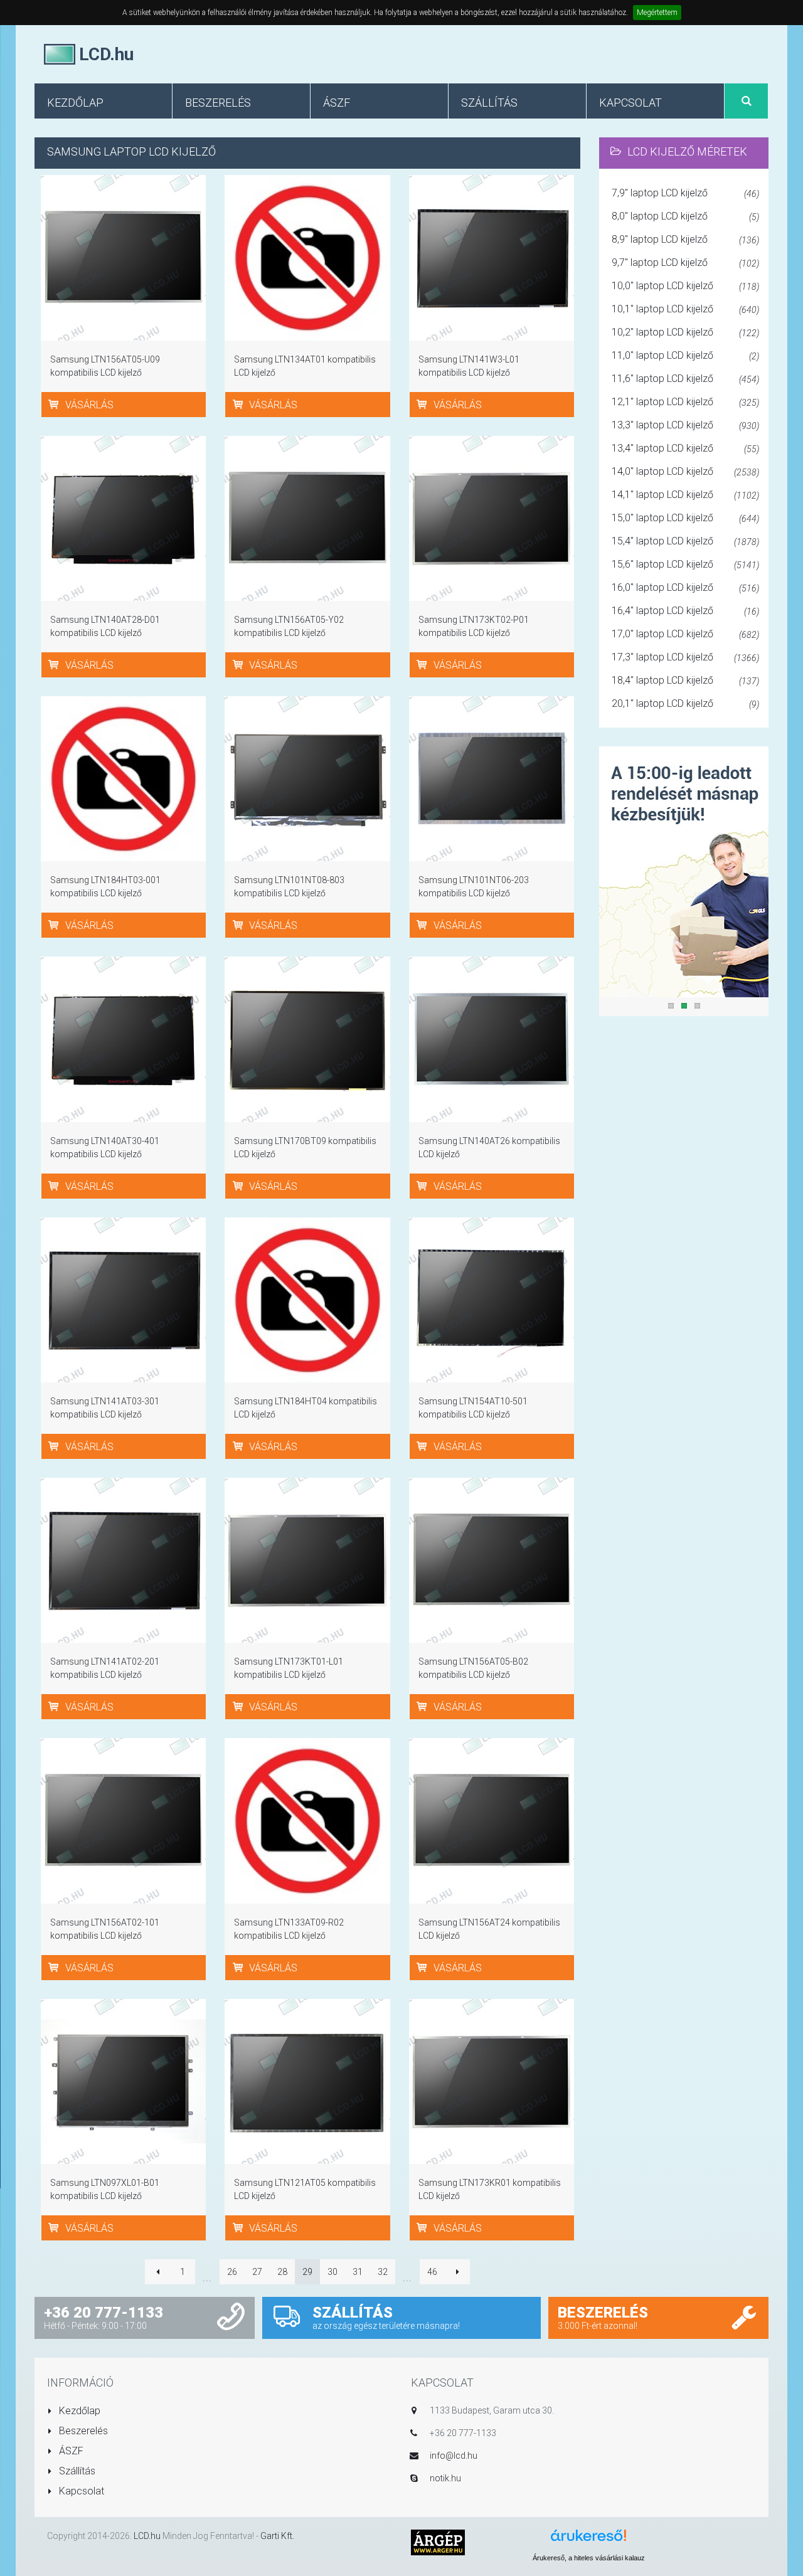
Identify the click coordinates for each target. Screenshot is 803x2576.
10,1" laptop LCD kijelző (685, 309)
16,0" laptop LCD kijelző (685, 587)
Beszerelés (82, 2431)
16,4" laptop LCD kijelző (685, 611)
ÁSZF (70, 2451)
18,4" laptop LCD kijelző (685, 680)
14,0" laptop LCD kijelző (685, 471)
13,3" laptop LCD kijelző (685, 425)
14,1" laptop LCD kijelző (685, 495)
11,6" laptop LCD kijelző (685, 379)
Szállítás (76, 2471)
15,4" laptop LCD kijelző (685, 541)
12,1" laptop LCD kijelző (685, 402)
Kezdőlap (78, 2411)
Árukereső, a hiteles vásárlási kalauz (589, 2558)
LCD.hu (147, 2536)
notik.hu (445, 2478)
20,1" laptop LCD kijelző (685, 703)
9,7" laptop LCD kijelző (685, 262)
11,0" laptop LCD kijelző (685, 355)
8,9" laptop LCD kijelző (685, 239)
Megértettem (657, 13)
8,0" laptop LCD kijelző (685, 216)
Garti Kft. (277, 2536)
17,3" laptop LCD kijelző (685, 657)
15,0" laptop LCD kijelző (685, 518)
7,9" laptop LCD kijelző (685, 193)
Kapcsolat (80, 2491)
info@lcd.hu (454, 2456)
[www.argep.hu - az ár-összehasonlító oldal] (438, 2542)
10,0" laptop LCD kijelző (685, 286)
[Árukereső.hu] (588, 2540)
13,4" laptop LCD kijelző (685, 448)
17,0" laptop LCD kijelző (685, 634)
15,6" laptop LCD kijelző (685, 564)
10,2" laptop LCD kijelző (685, 332)
